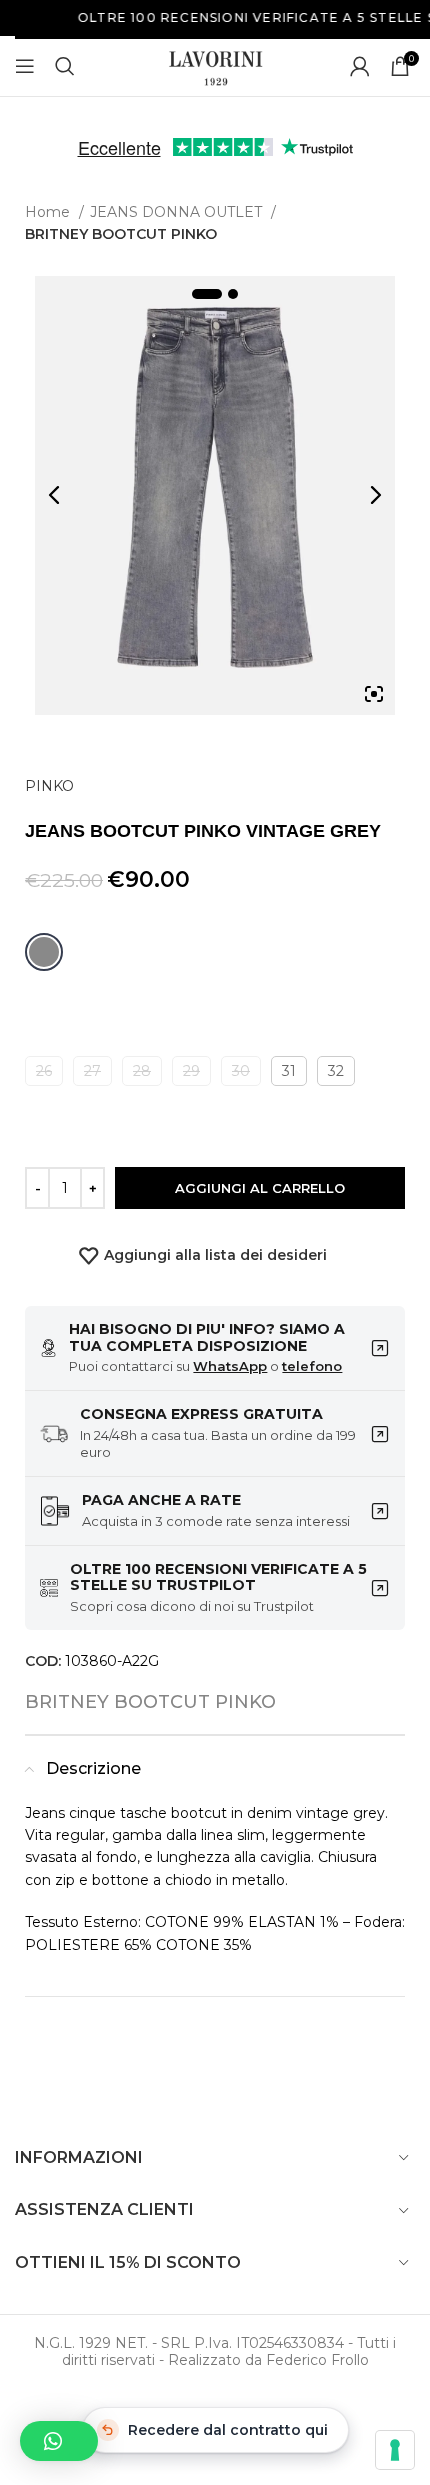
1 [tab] (207, 294)
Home (49, 212)
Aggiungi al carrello (260, 1188)
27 (92, 1071)
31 (289, 1071)
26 (44, 1071)
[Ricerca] (65, 66)
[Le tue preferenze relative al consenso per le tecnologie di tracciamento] (395, 2450)
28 (142, 1071)
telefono (312, 1366)
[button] (59, 2441)
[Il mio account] (360, 66)
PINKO (49, 786)
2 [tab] (233, 294)
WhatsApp (230, 1366)
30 (241, 1071)
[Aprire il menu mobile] (25, 66)
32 (336, 1071)
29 (191, 1071)
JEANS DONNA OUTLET (178, 212)
